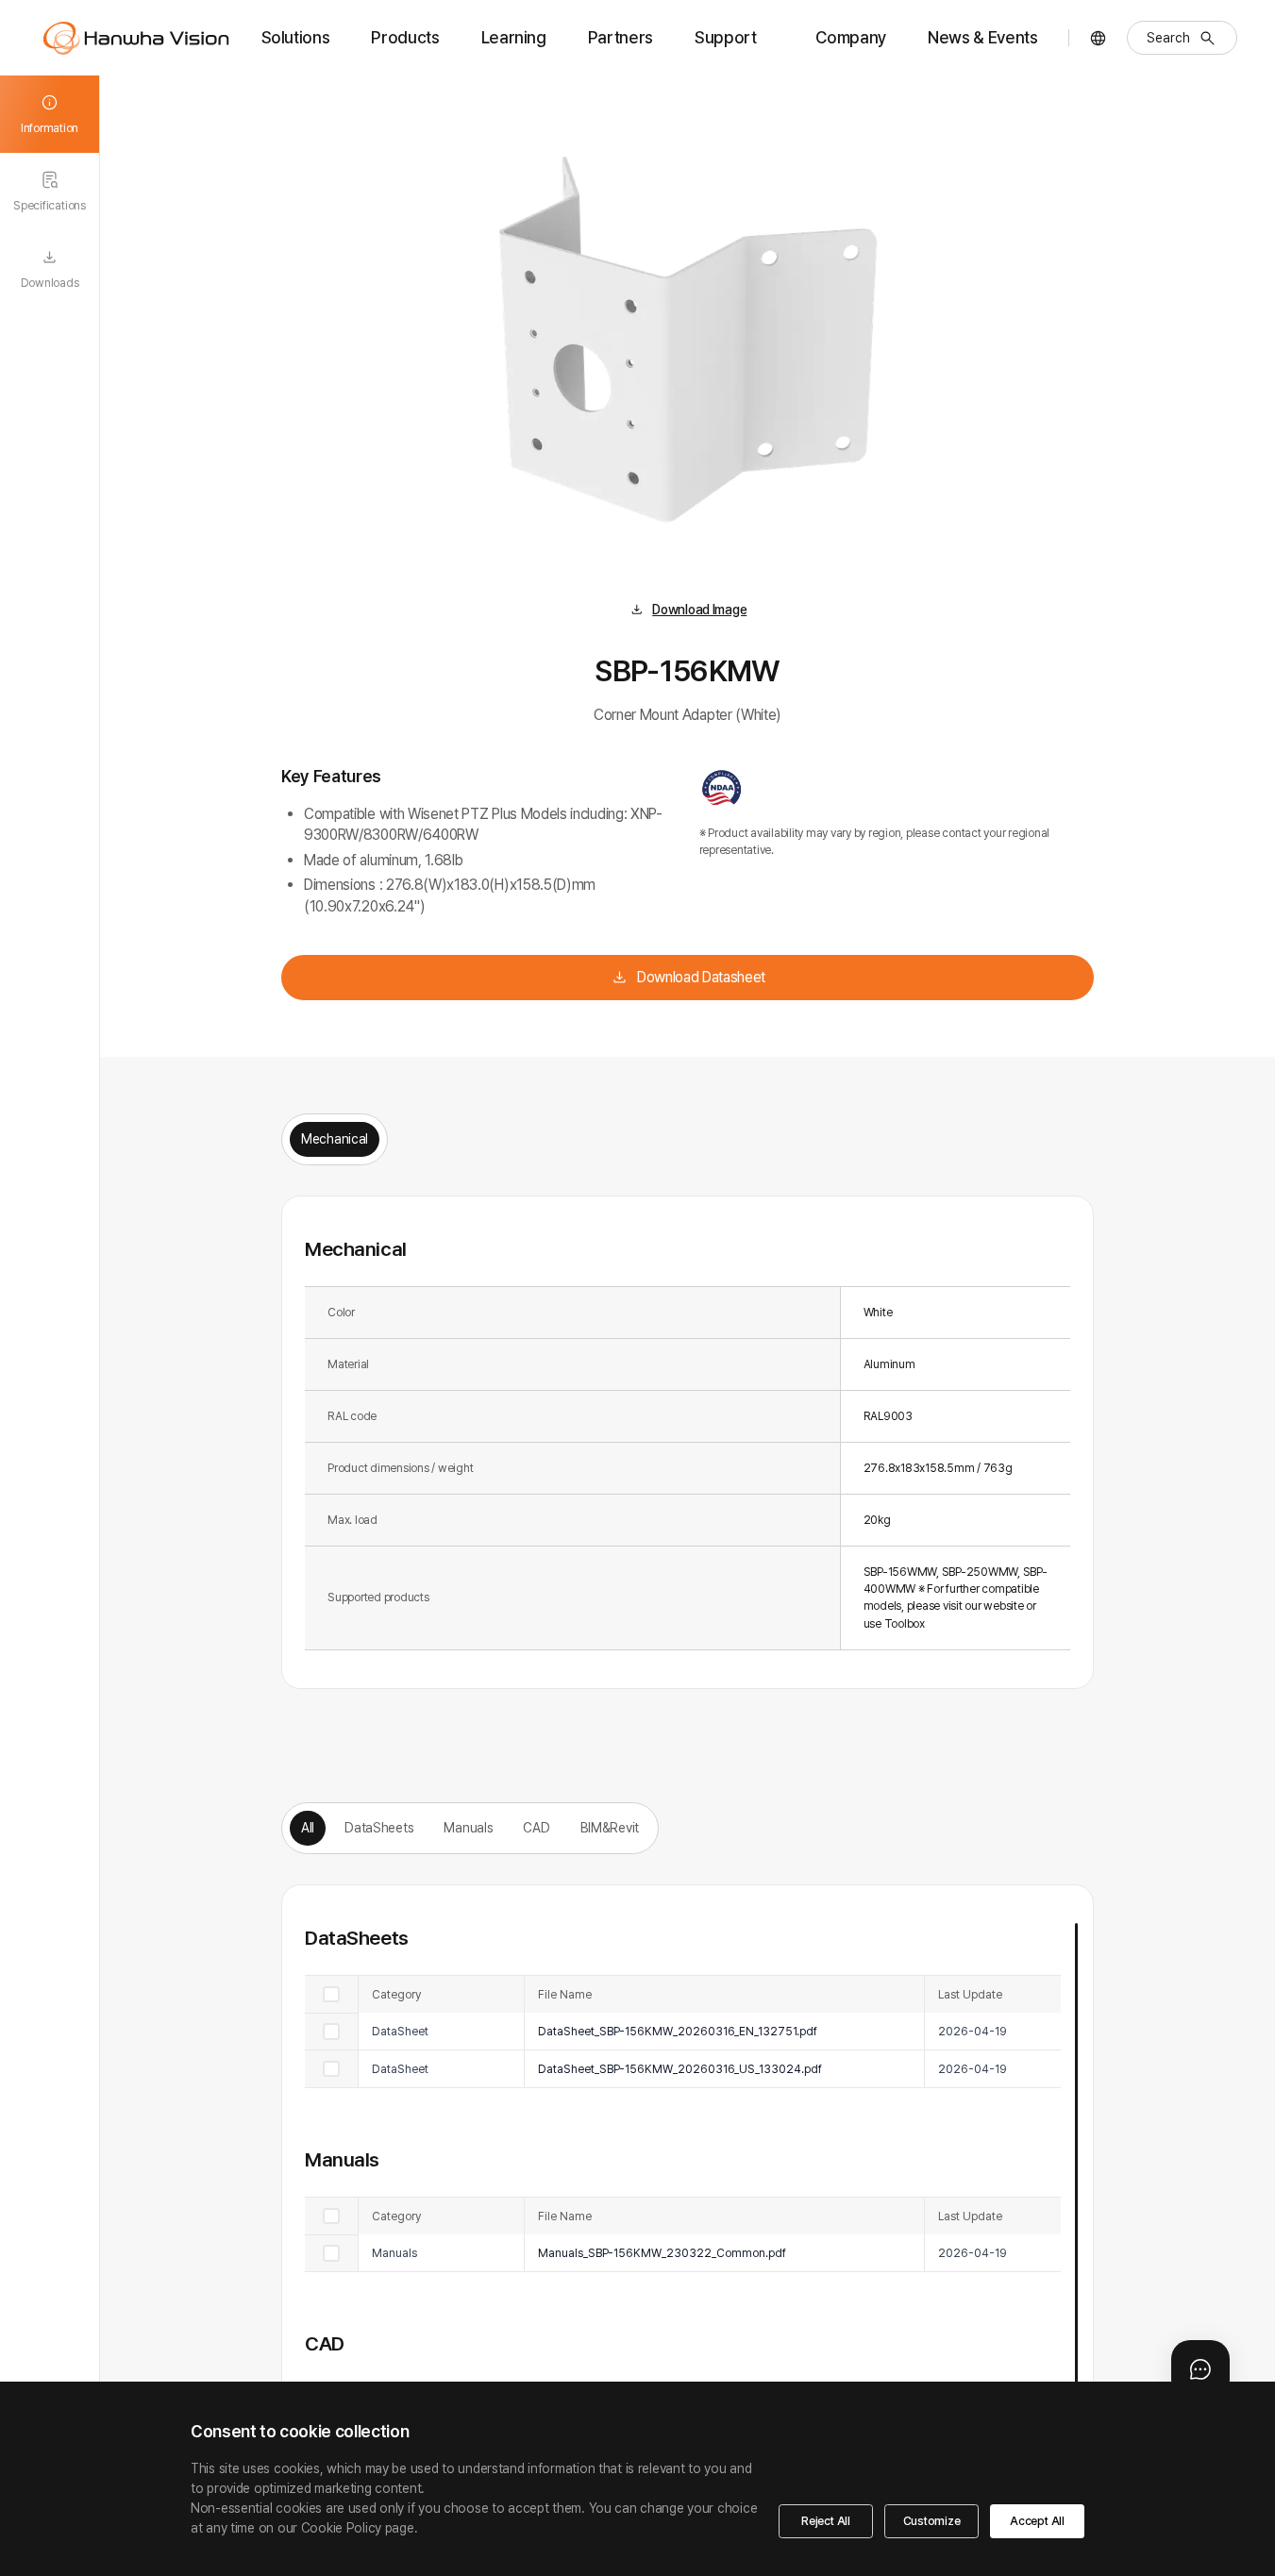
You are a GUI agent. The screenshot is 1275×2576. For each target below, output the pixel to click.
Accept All (1037, 2521)
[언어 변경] (1098, 38)
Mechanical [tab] (335, 1139)
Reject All (826, 2521)
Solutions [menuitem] (296, 37)
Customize (932, 2521)
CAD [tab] (536, 1828)
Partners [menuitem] (621, 37)
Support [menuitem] (726, 37)
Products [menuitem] (405, 37)
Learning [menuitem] (514, 37)
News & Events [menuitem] (982, 37)
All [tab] (308, 1828)
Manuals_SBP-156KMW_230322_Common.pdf (662, 2253)
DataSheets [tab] (379, 1828)
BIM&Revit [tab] (610, 1828)
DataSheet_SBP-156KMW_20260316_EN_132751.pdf (678, 2031)
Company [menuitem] (851, 37)
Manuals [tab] (468, 1828)
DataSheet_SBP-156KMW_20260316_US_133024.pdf (680, 2069)
